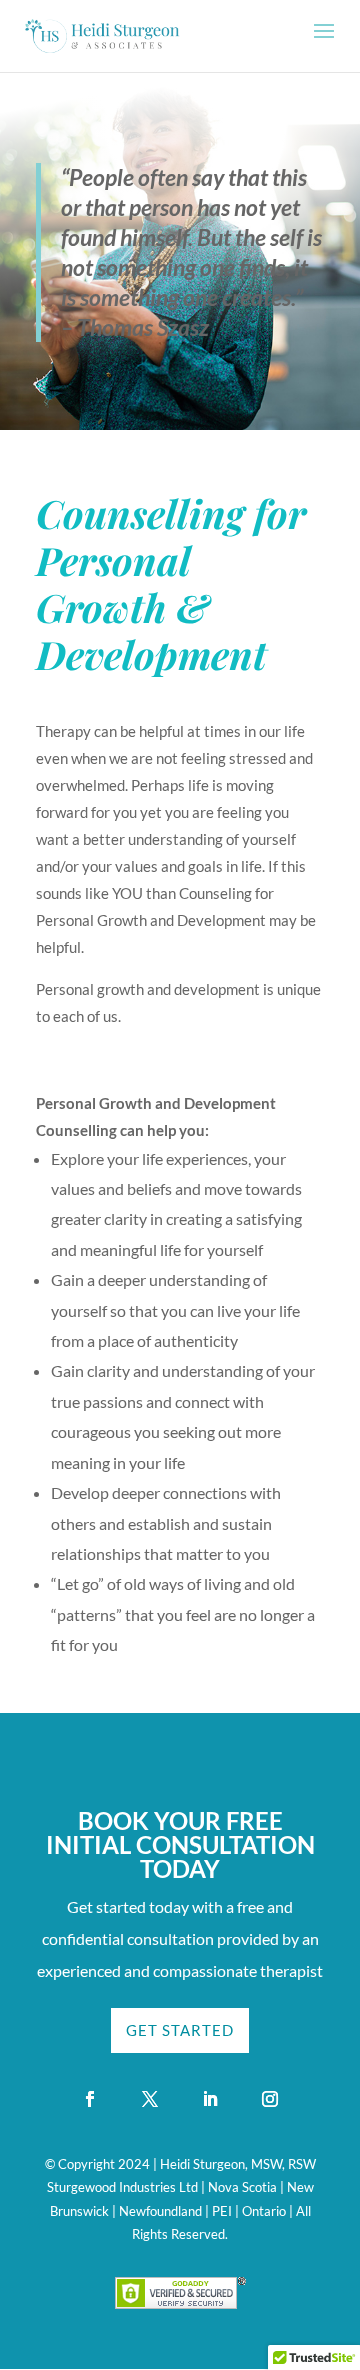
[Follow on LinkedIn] (210, 2099)
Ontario (264, 2211)
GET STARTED (180, 2030)
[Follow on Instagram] (270, 2099)
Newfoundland (160, 2211)
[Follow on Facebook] (90, 2099)
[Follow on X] (150, 2099)
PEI (222, 2211)
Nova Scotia (242, 2187)
